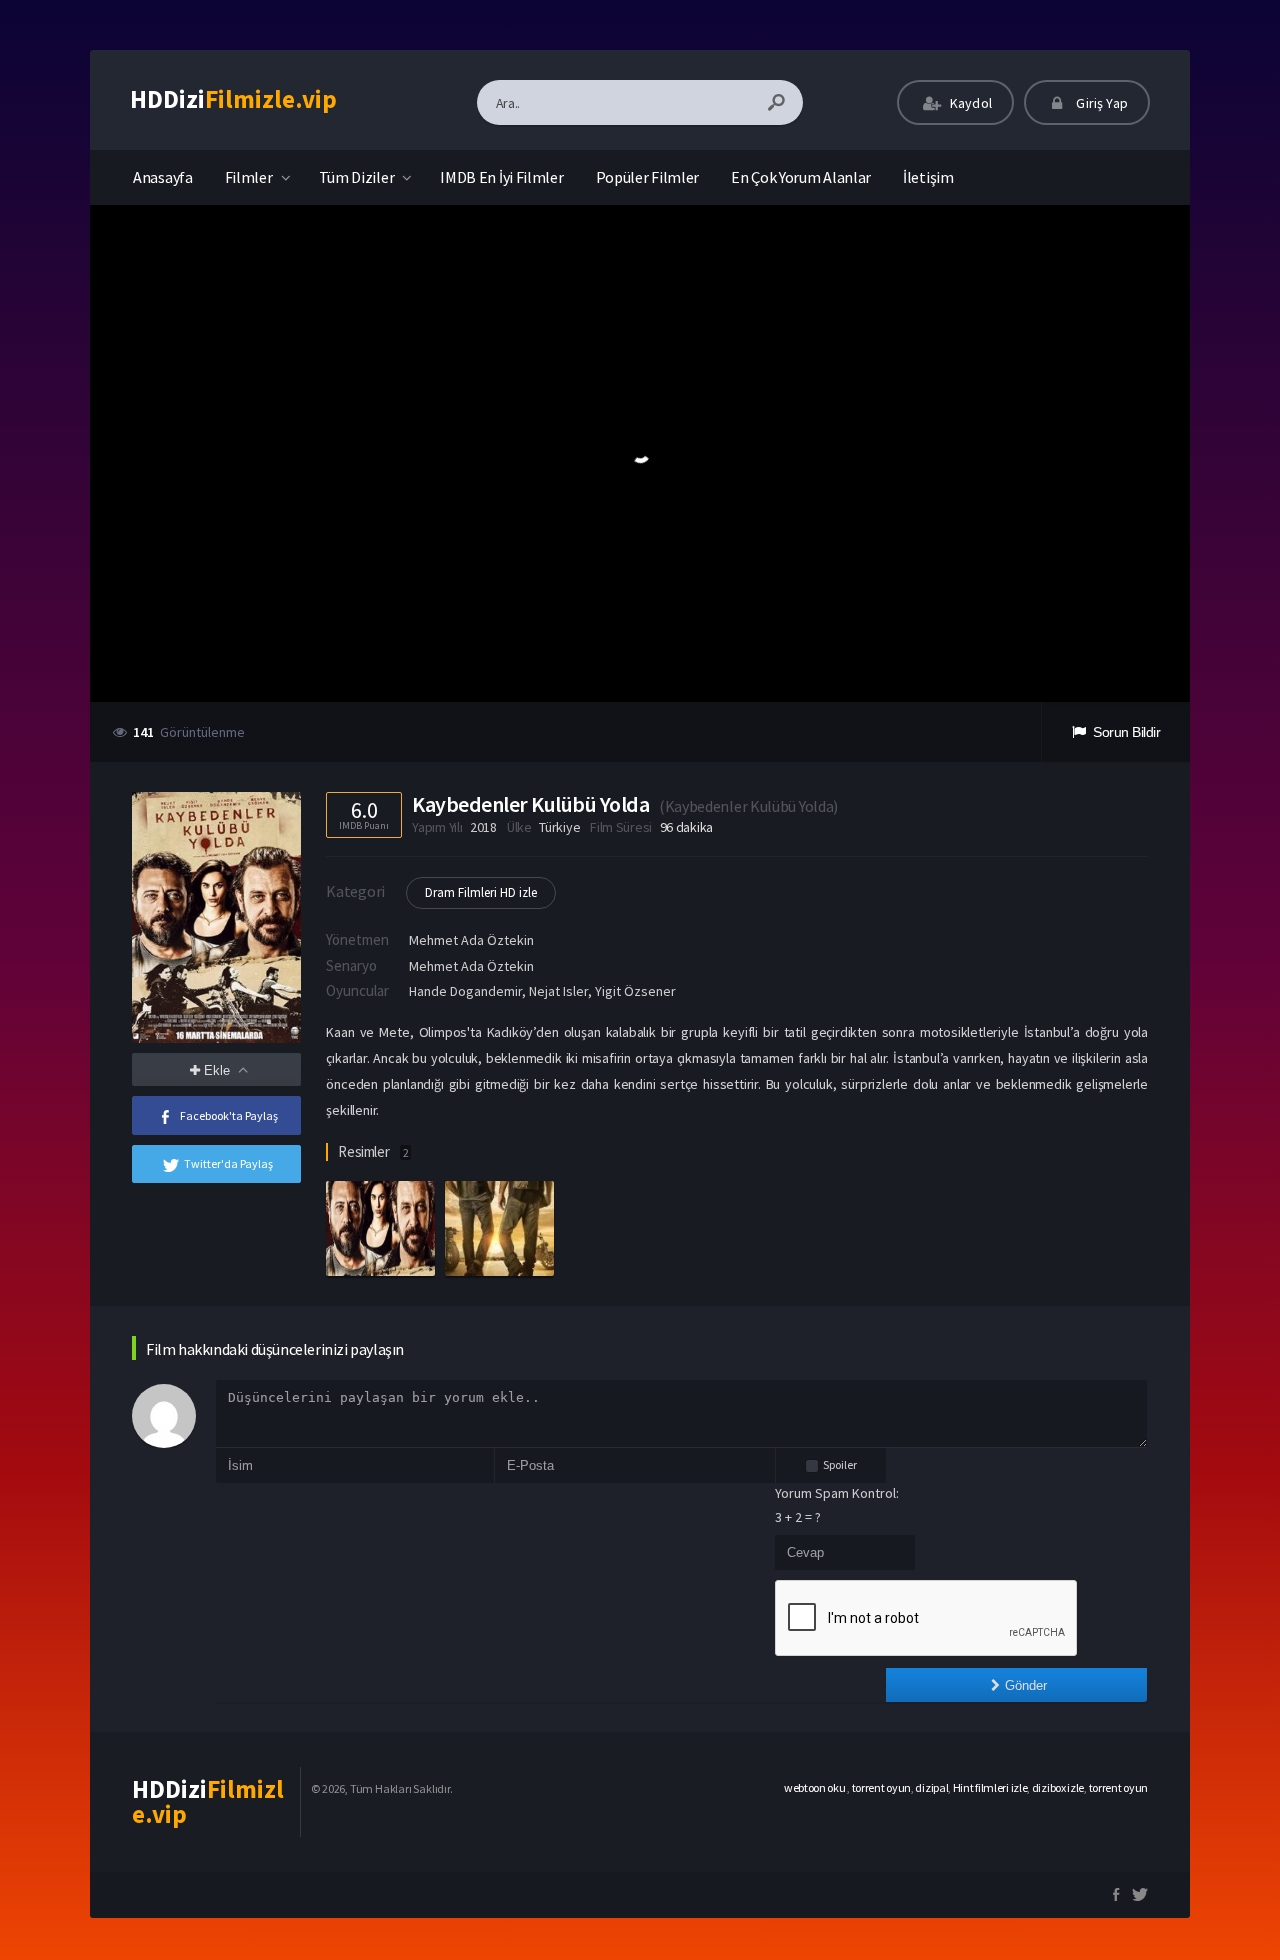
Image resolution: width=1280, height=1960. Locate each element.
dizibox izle (1058, 1787)
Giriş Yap (1100, 103)
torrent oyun (881, 1787)
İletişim (928, 177)
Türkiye (559, 827)
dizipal (931, 1787)
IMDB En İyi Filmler (501, 177)
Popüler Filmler (648, 177)
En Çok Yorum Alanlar (801, 177)
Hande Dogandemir (465, 991)
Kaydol (969, 103)
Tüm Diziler (357, 177)
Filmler (249, 177)
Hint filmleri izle (990, 1787)
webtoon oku (815, 1787)
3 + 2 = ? (798, 1517)
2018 (483, 827)
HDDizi (233, 99)
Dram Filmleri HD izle (481, 892)
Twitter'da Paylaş (228, 1163)
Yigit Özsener (635, 991)
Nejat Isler (558, 991)
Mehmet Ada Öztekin (471, 940)
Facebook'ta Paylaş (229, 1115)
